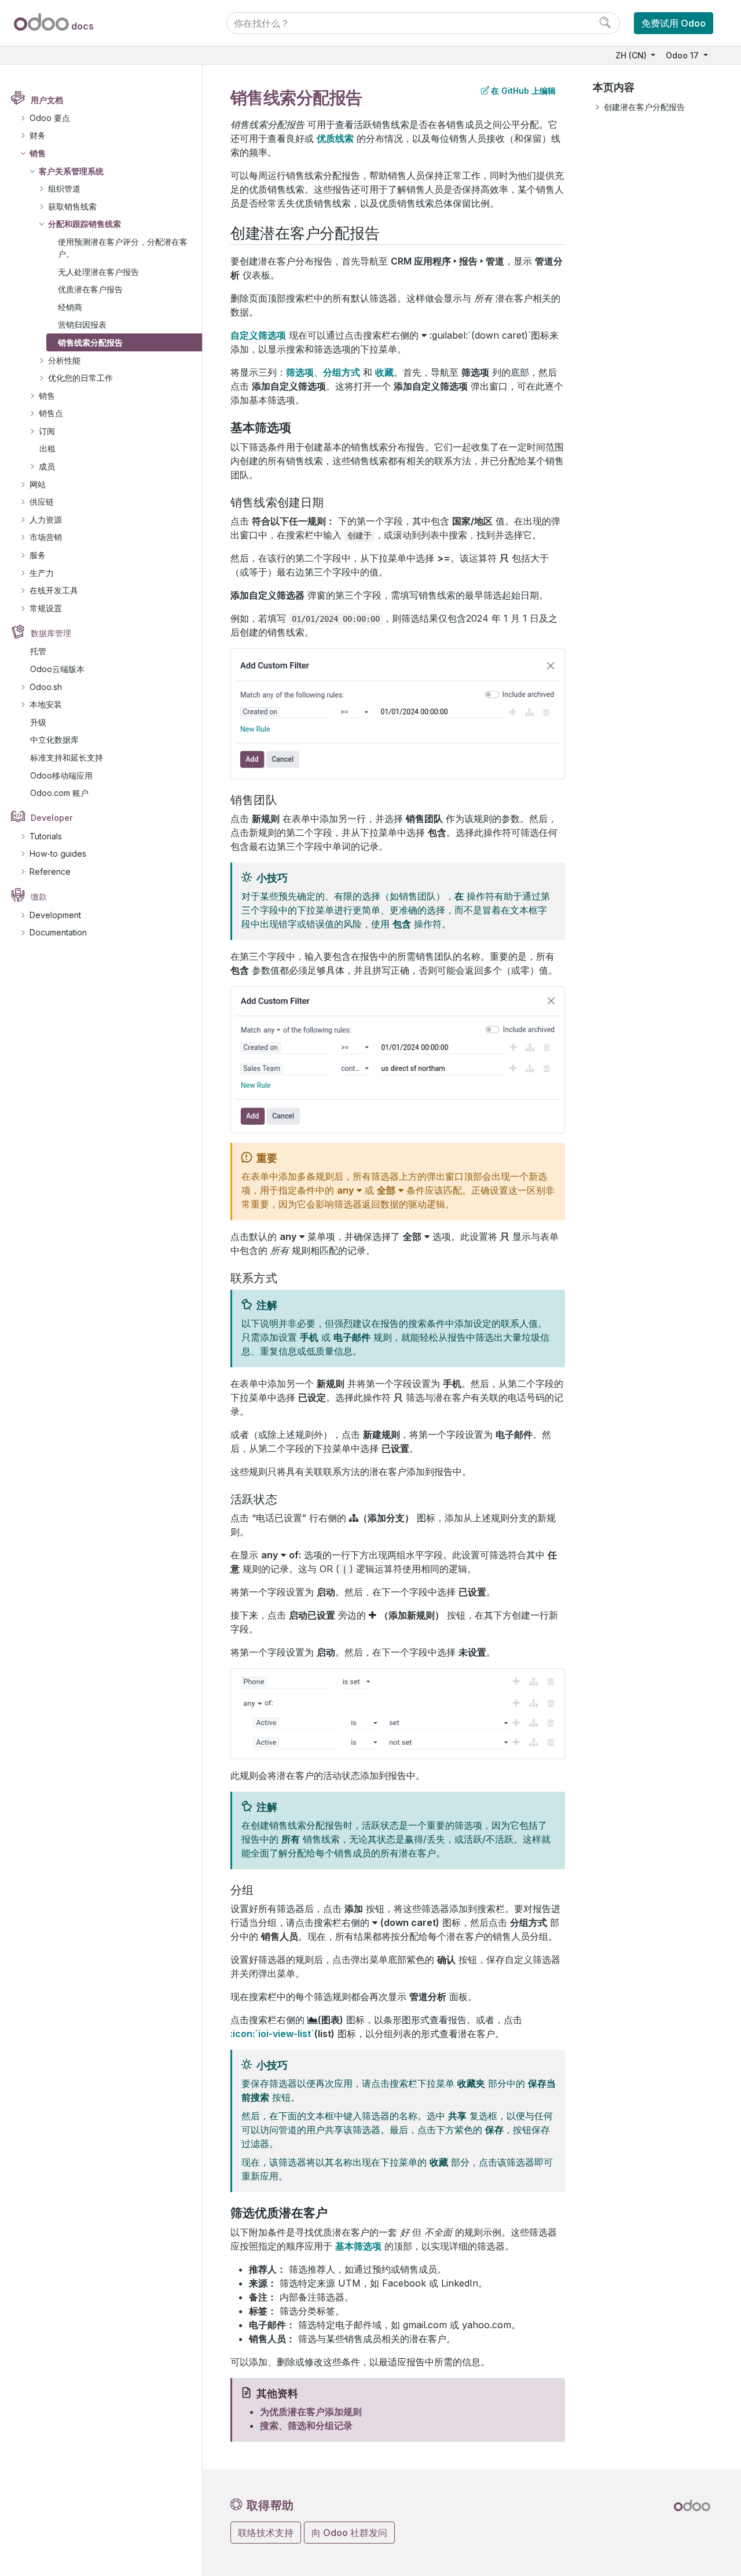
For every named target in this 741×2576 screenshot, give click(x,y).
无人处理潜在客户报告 (98, 272)
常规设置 (46, 608)
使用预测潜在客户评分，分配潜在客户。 (123, 248)
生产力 (42, 573)
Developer (52, 818)
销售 (38, 153)
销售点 (51, 413)
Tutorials (46, 836)
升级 (38, 722)
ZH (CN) (632, 55)
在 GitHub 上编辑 (523, 91)
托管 (38, 651)
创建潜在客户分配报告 (644, 107)
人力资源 (46, 520)
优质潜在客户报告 (90, 289)
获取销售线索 (72, 206)
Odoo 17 (683, 55)
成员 (47, 466)
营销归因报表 (82, 324)
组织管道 (64, 188)
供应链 (42, 502)
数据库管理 (51, 633)
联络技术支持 (266, 2533)
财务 (38, 135)
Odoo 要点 (50, 118)
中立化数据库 (54, 740)
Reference (50, 871)
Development (55, 915)
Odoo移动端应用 (61, 775)
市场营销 (46, 537)
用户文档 (47, 100)
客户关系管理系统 (71, 171)
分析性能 (64, 360)
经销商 (70, 307)
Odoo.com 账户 (59, 793)
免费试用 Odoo (674, 23)
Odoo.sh (46, 687)
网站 (38, 484)
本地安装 (46, 704)
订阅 (47, 431)
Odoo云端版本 (57, 669)
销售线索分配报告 (90, 342)
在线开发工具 (54, 590)
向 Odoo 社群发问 (349, 2533)
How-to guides (58, 854)
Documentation (58, 932)
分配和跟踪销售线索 (85, 224)
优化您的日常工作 (80, 378)
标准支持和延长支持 (67, 757)
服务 (38, 555)
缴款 (39, 896)
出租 (47, 448)
